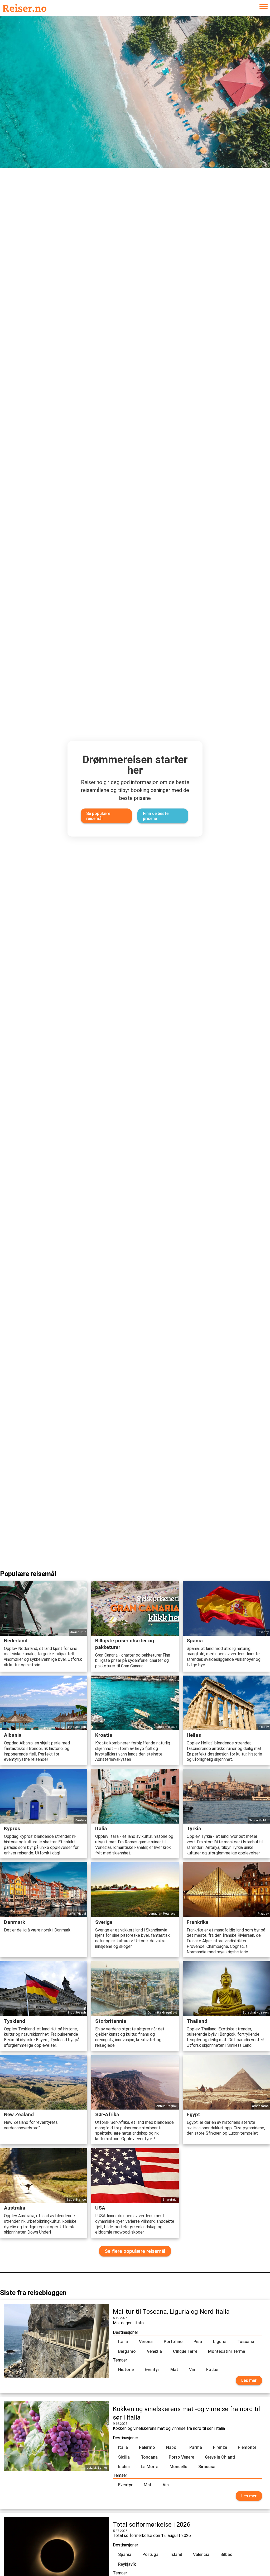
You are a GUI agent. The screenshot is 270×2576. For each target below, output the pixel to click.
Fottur (213, 2370)
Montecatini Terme (226, 2351)
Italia (123, 2342)
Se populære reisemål (98, 816)
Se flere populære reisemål (135, 2251)
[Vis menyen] (263, 8)
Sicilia (124, 2457)
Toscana (246, 2342)
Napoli (172, 2447)
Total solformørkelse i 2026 (151, 2525)
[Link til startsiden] (25, 8)
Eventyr (152, 2370)
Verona (146, 2342)
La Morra (150, 2467)
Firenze (220, 2447)
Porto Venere (181, 2457)
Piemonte (247, 2447)
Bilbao (226, 2554)
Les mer (249, 2380)
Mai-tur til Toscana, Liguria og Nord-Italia (171, 2312)
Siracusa (207, 2467)
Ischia (124, 2467)
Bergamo (127, 2351)
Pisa (198, 2342)
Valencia (201, 2554)
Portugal (151, 2554)
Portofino (173, 2342)
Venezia (154, 2351)
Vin (192, 2370)
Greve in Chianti (220, 2457)
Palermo (147, 2447)
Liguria (220, 2342)
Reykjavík (127, 2564)
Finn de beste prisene (156, 816)
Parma (196, 2447)
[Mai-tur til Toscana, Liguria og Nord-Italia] (56, 2346)
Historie (126, 2370)
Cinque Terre (185, 2351)
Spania (125, 2554)
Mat (174, 2370)
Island (176, 2554)
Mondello (179, 2467)
